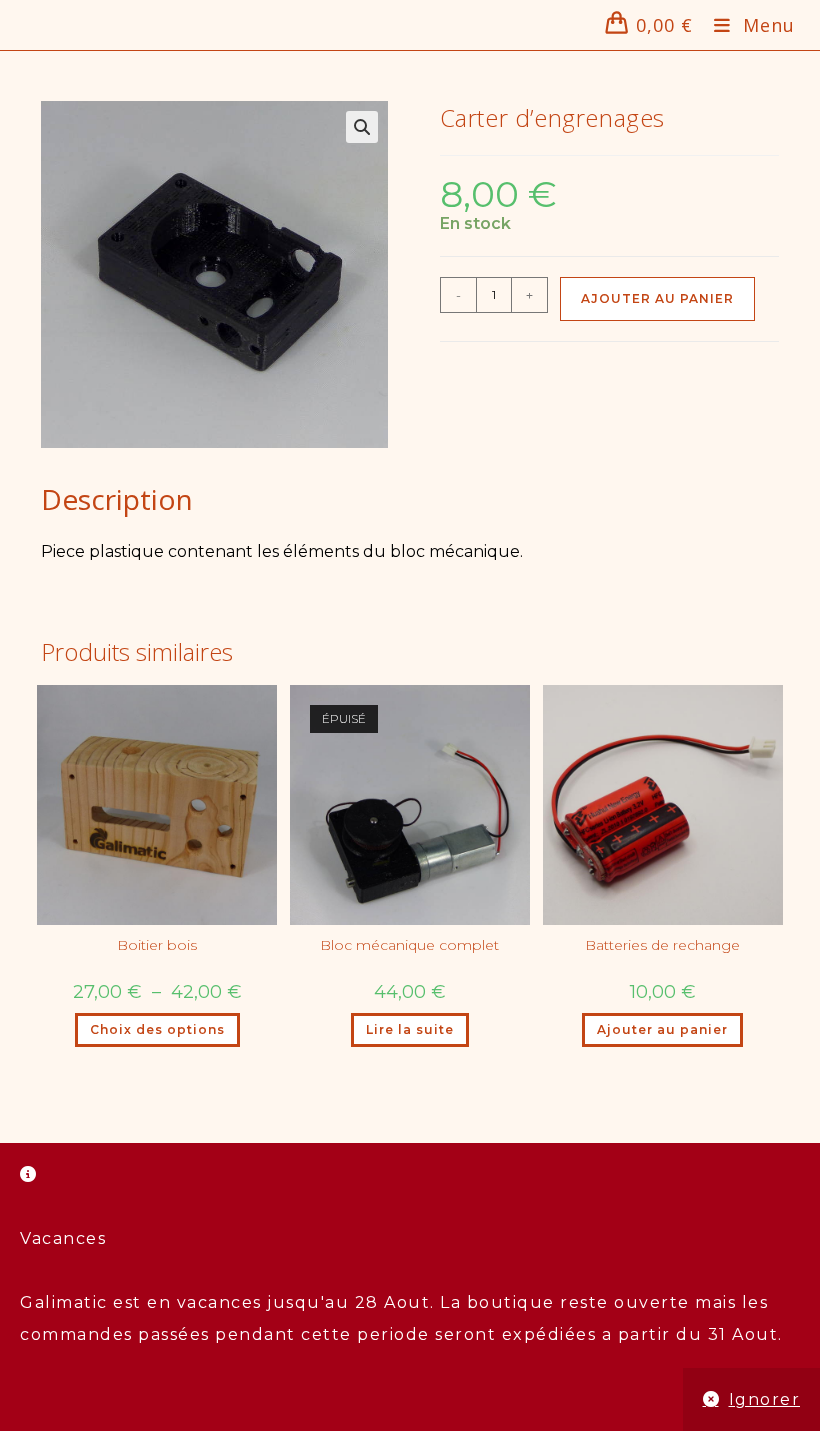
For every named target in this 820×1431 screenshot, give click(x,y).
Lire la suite (410, 1029)
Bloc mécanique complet (409, 945)
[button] (362, 127)
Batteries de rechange (662, 945)
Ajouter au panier (657, 298)
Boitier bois (157, 945)
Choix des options (157, 1029)
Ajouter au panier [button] (662, 1029)
